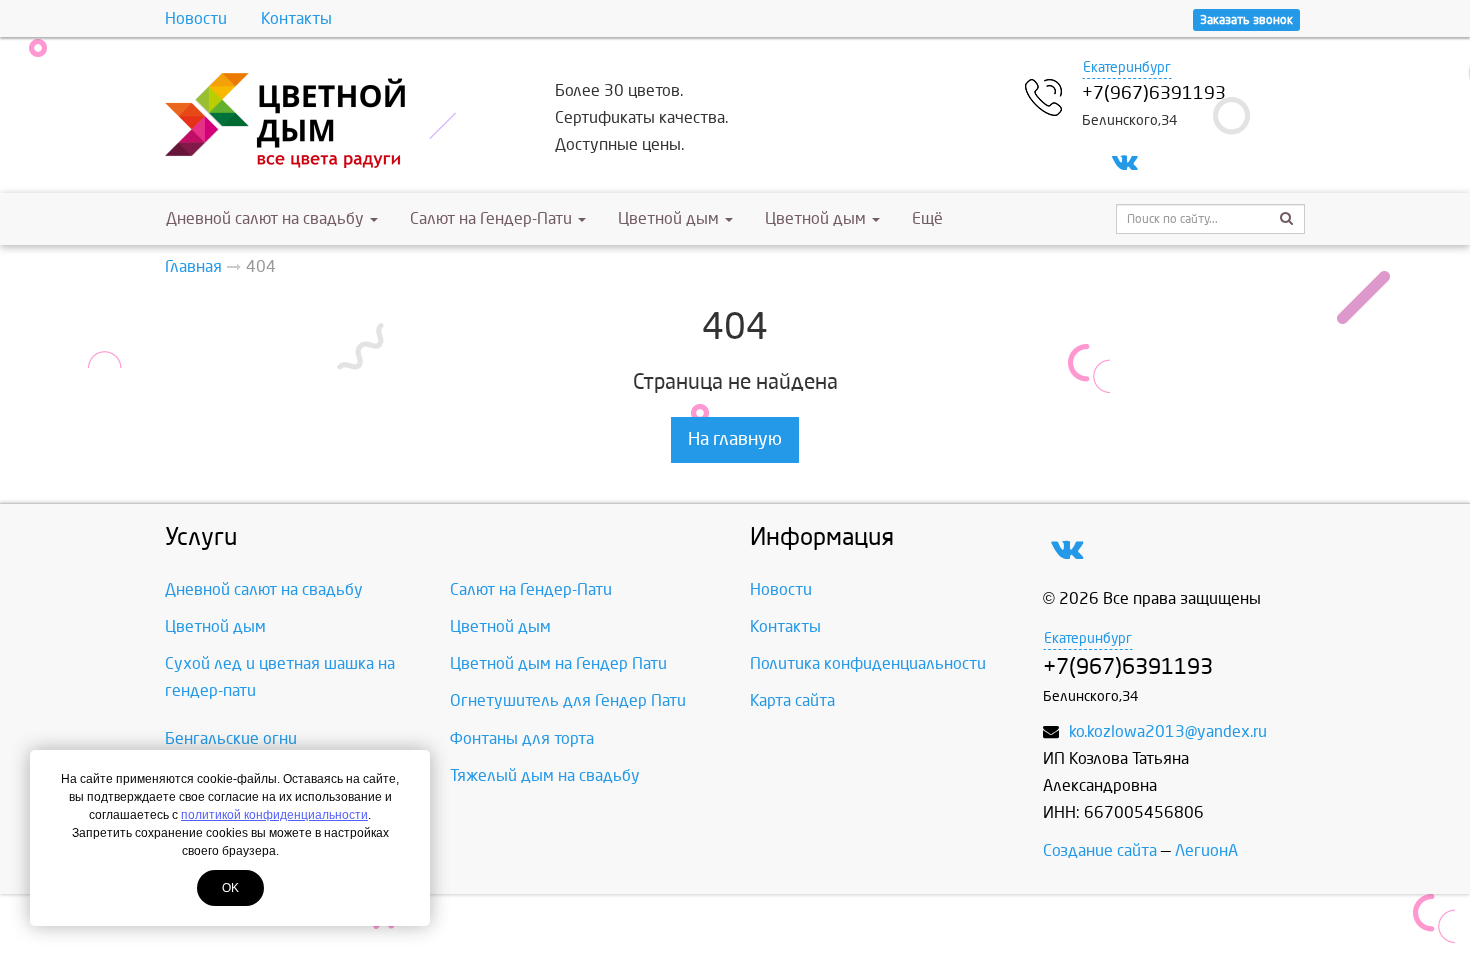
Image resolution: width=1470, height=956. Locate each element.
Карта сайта (792, 700)
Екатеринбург (1127, 67)
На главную (735, 439)
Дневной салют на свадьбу (265, 218)
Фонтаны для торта (522, 738)
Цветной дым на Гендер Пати (558, 663)
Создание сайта (1100, 850)
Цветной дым (670, 218)
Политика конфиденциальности (868, 663)
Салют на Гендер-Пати (493, 218)
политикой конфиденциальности (274, 815)
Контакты (296, 18)
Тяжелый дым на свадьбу (545, 775)
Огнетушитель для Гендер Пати (568, 700)
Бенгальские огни (231, 738)
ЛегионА (1206, 850)
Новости (196, 18)
